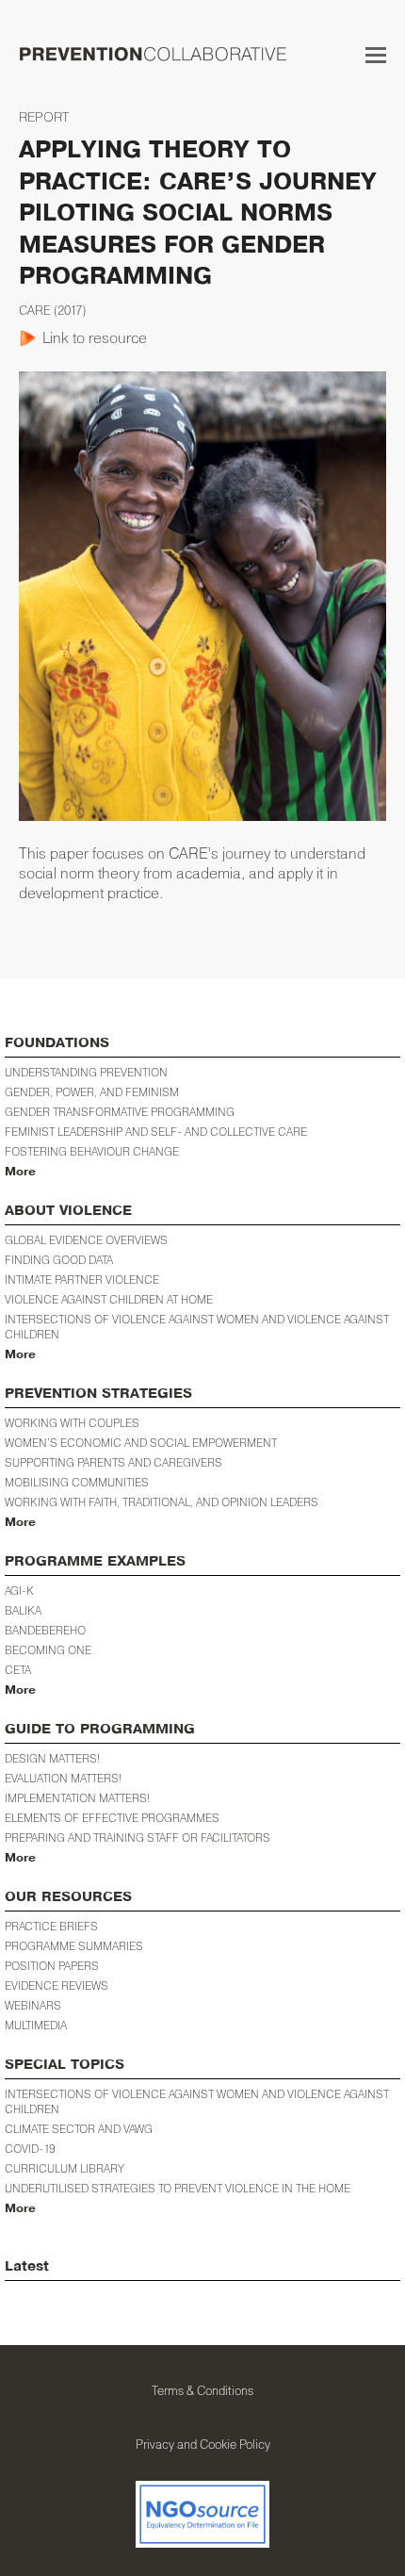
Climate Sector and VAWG (79, 2129)
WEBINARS (33, 2005)
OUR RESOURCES (68, 1897)
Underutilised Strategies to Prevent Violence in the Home (178, 2188)
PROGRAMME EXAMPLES (95, 1561)
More (20, 1172)
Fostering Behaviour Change (92, 1151)
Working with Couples (72, 1423)
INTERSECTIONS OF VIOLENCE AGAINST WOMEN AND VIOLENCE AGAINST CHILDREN (197, 2101)
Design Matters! (52, 1758)
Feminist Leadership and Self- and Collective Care (156, 1132)
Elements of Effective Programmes (112, 1818)
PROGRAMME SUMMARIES (74, 1946)
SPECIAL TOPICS (65, 2065)
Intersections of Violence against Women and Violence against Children (197, 1327)
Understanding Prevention (86, 1072)
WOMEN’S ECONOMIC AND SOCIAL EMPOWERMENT (141, 1443)
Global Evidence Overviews (86, 1240)
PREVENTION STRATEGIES (98, 1394)
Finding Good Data (59, 1260)
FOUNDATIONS (57, 1043)
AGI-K (19, 1591)
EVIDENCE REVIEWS (57, 1985)
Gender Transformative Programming (120, 1112)
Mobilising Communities (77, 1482)
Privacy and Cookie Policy (203, 2444)
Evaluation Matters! (63, 1778)
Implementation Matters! (77, 1798)
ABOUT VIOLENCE (68, 1211)
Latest (27, 2266)
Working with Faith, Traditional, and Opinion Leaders (162, 1502)
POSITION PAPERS (52, 1966)
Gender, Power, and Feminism (92, 1092)
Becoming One (48, 1650)
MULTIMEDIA (36, 2025)
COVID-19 (30, 2149)
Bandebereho (45, 1630)
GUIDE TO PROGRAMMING (100, 1729)
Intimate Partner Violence (82, 1280)
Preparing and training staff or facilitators (138, 1838)
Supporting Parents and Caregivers (113, 1462)
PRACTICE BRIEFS (51, 1926)
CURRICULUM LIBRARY (65, 2168)
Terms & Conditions (202, 2390)
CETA (18, 1670)
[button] (376, 55)
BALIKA (23, 1610)
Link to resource (95, 337)
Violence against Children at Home (109, 1299)
